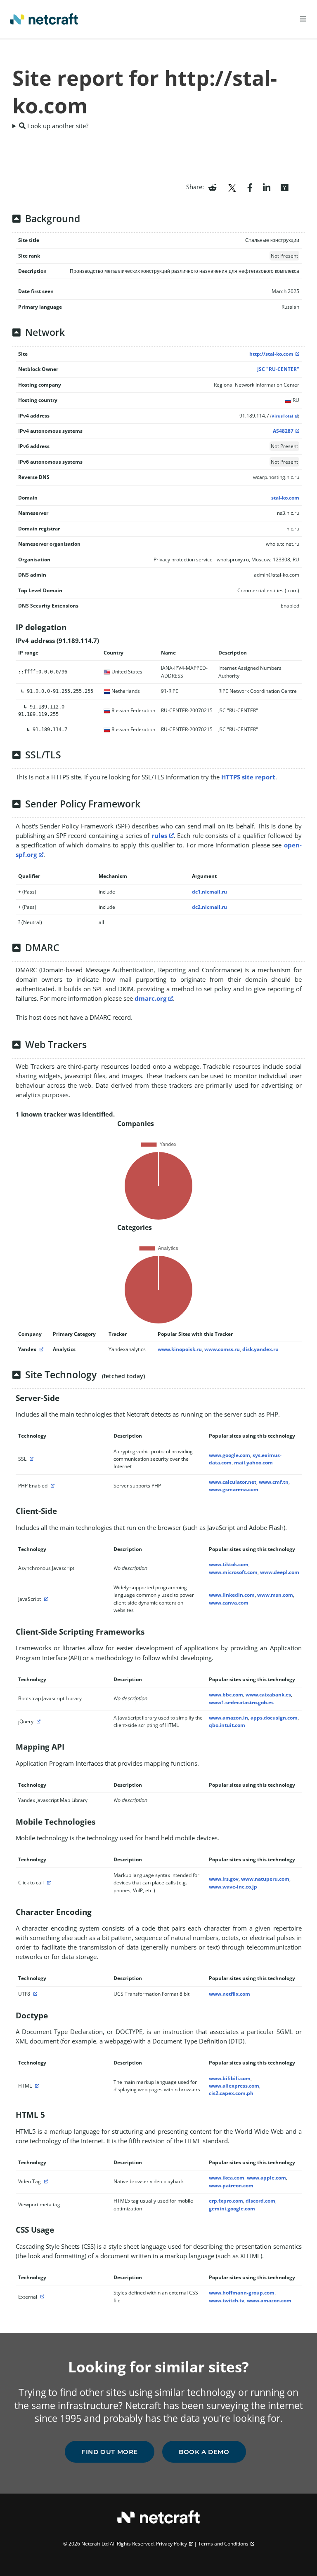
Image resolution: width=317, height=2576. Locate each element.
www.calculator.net (233, 1482)
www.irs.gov (224, 1879)
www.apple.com (266, 2178)
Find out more (110, 2452)
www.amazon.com (269, 2300)
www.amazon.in (228, 1718)
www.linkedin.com (232, 1595)
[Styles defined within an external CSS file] (41, 2297)
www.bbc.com (226, 1695)
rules (159, 835)
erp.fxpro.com (226, 2201)
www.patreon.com (231, 2185)
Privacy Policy (172, 2544)
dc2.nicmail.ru (209, 907)
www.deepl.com (280, 1572)
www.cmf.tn (274, 1482)
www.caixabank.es (268, 1695)
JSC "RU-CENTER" (278, 369)
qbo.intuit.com (227, 1725)
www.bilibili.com (230, 2078)
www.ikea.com (227, 2178)
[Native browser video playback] (45, 2181)
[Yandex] (40, 1349)
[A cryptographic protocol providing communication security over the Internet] (31, 1459)
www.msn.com (275, 1595)
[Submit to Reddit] (212, 187)
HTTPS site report (248, 777)
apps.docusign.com (274, 1718)
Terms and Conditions (223, 2544)
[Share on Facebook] (250, 187)
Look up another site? (57, 126)
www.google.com (229, 1455)
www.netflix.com (229, 1994)
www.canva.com (229, 1603)
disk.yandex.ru (260, 1349)
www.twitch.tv (227, 2300)
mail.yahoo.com (253, 1463)
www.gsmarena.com (234, 1489)
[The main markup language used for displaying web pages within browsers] (36, 2086)
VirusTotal (282, 416)
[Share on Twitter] (232, 187)
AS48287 (283, 431)
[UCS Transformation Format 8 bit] (34, 1994)
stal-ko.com (285, 498)
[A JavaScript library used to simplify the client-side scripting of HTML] (38, 1721)
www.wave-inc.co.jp (233, 1887)
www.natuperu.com (265, 1879)
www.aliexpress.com (234, 2086)
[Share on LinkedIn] (267, 187)
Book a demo (204, 2452)
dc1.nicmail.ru (209, 892)
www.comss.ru (222, 1349)
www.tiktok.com (229, 1564)
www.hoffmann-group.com (242, 2293)
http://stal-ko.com (271, 354)
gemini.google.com (232, 2209)
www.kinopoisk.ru (180, 1349)
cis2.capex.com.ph (231, 2093)
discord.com (260, 2201)
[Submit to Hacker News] (284, 187)
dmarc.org (150, 998)
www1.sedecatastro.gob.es (241, 1702)
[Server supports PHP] (52, 1486)
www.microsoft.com (233, 1572)
